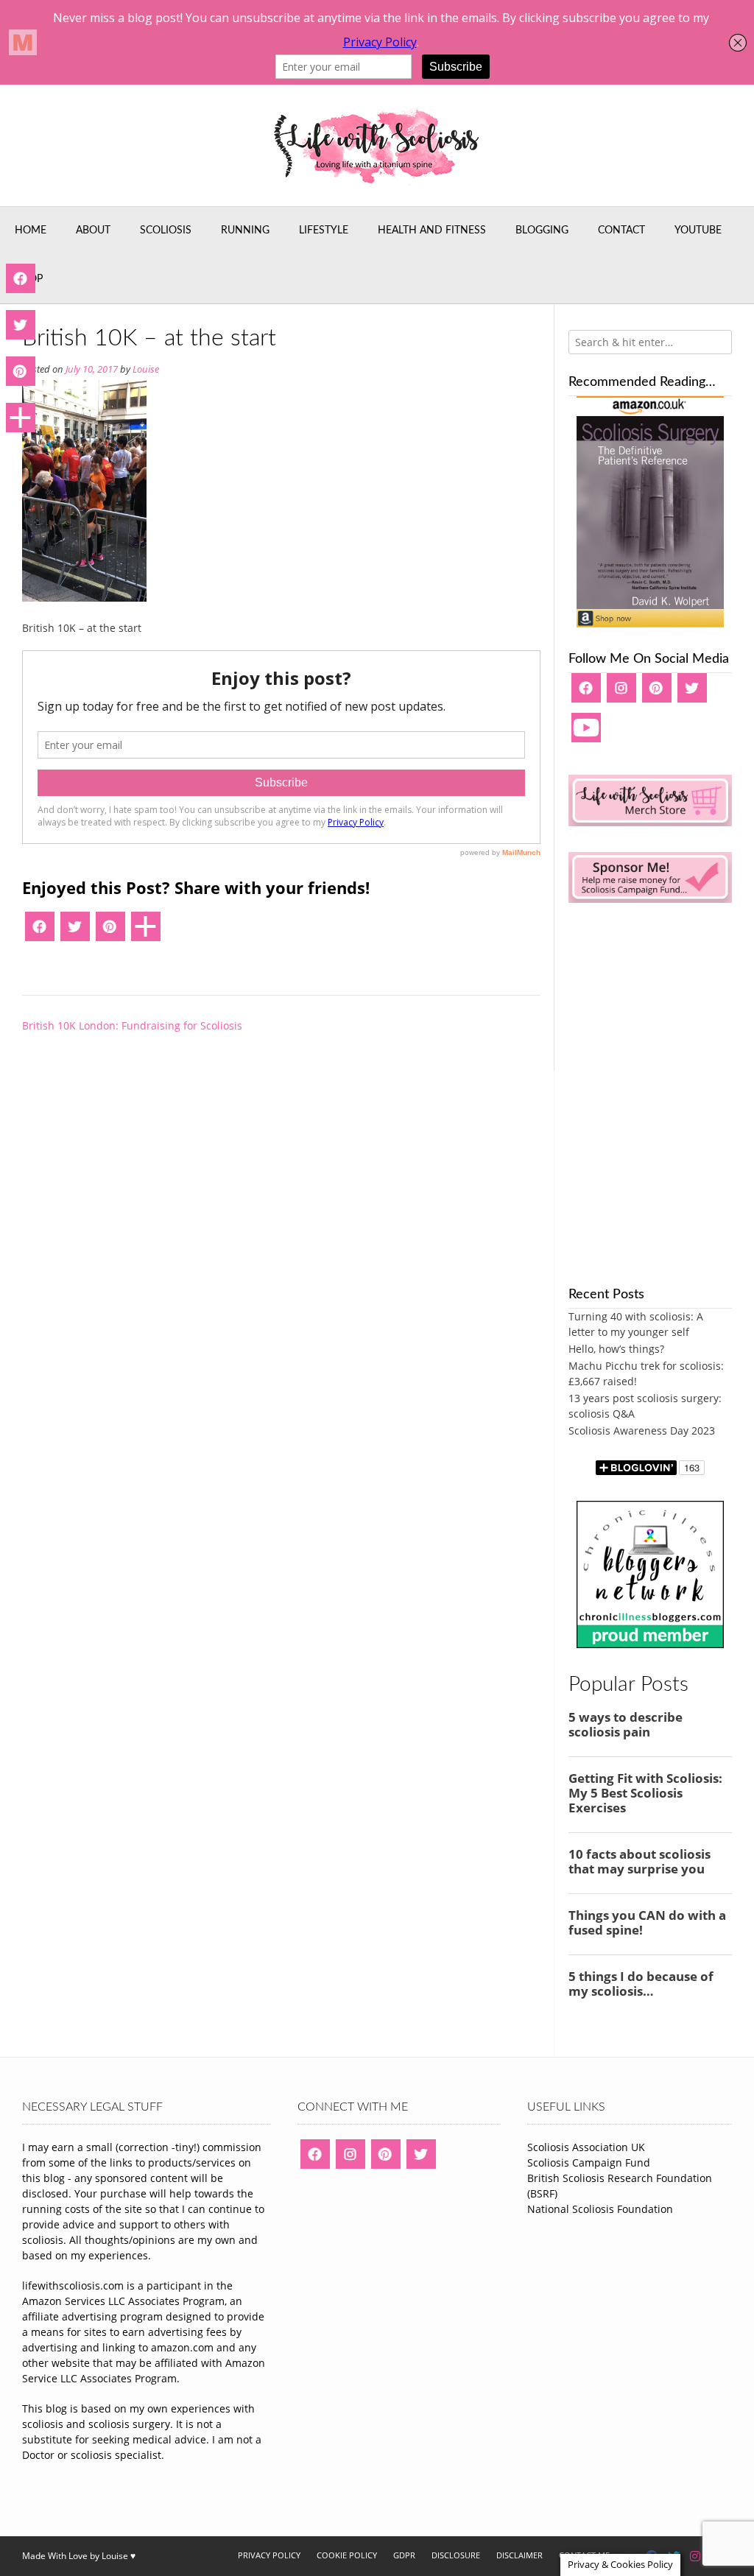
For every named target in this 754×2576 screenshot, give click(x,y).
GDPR (404, 2555)
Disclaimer (519, 2555)
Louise (146, 369)
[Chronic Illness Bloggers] (650, 1644)
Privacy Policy (269, 2555)
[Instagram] (621, 693)
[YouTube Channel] (586, 733)
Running (245, 230)
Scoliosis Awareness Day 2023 (642, 1430)
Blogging (542, 230)
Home (31, 230)
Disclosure (456, 2555)
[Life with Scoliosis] (377, 145)
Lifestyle (324, 230)
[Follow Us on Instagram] (695, 2556)
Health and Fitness (432, 230)
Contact (621, 230)
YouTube (698, 230)
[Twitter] (75, 932)
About (93, 230)
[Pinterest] (110, 932)
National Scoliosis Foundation (600, 2209)
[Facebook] (40, 932)
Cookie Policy (347, 2555)
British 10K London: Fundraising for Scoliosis (132, 1025)
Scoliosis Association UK (586, 2147)
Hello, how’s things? (616, 1349)
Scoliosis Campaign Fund (589, 2162)
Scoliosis (166, 230)
